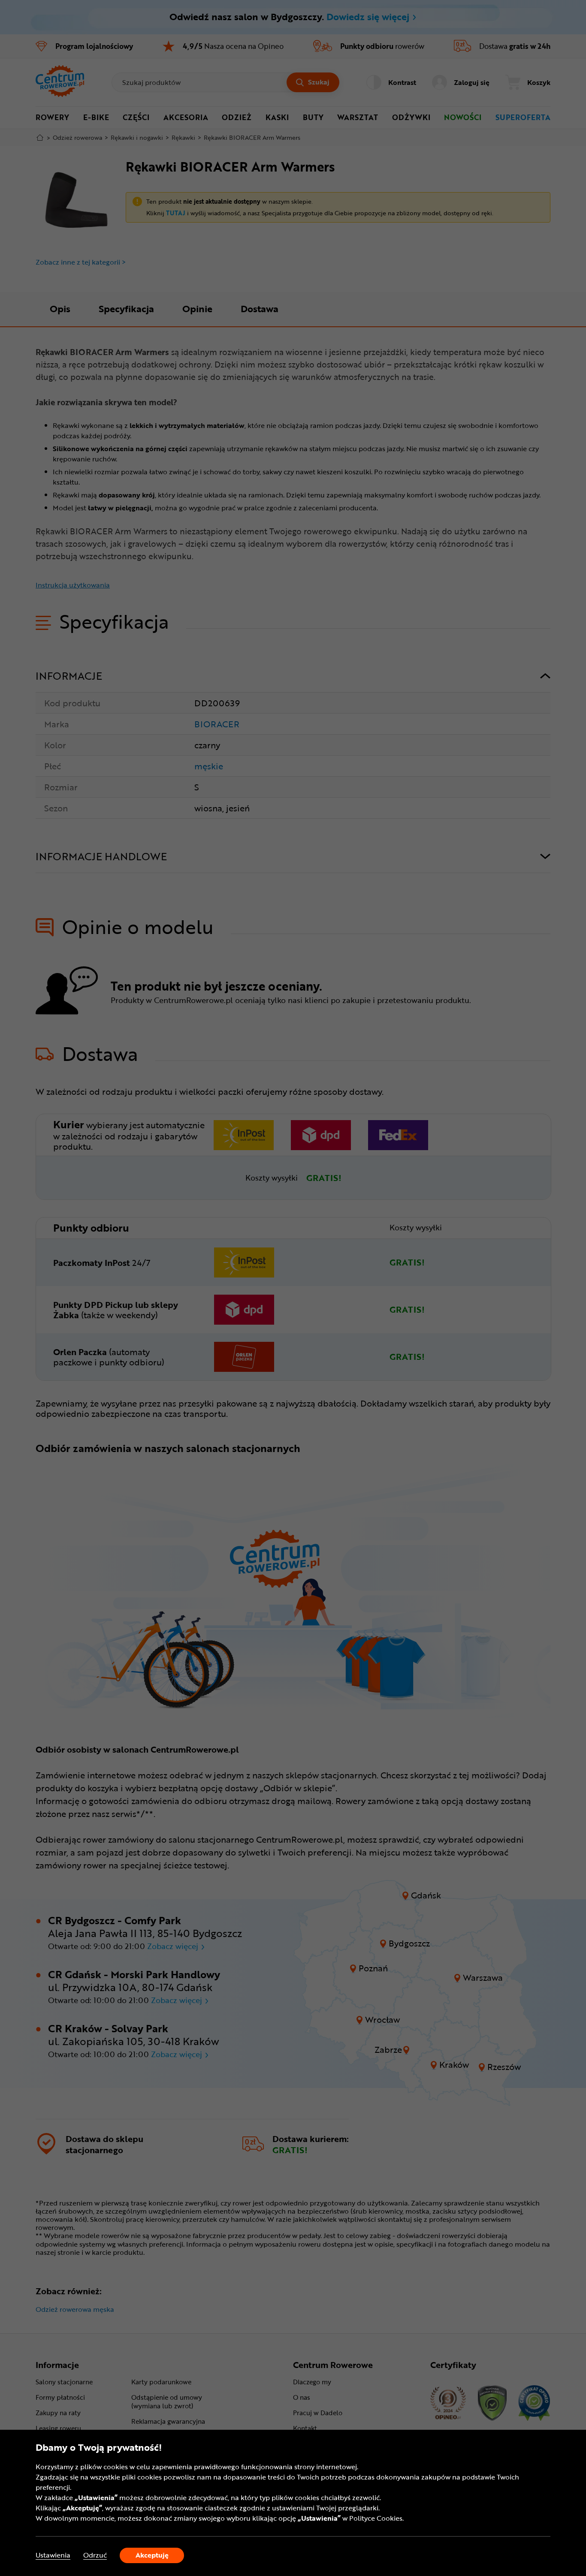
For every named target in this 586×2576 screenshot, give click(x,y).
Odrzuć (95, 2555)
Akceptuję (152, 2555)
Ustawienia (53, 2555)
